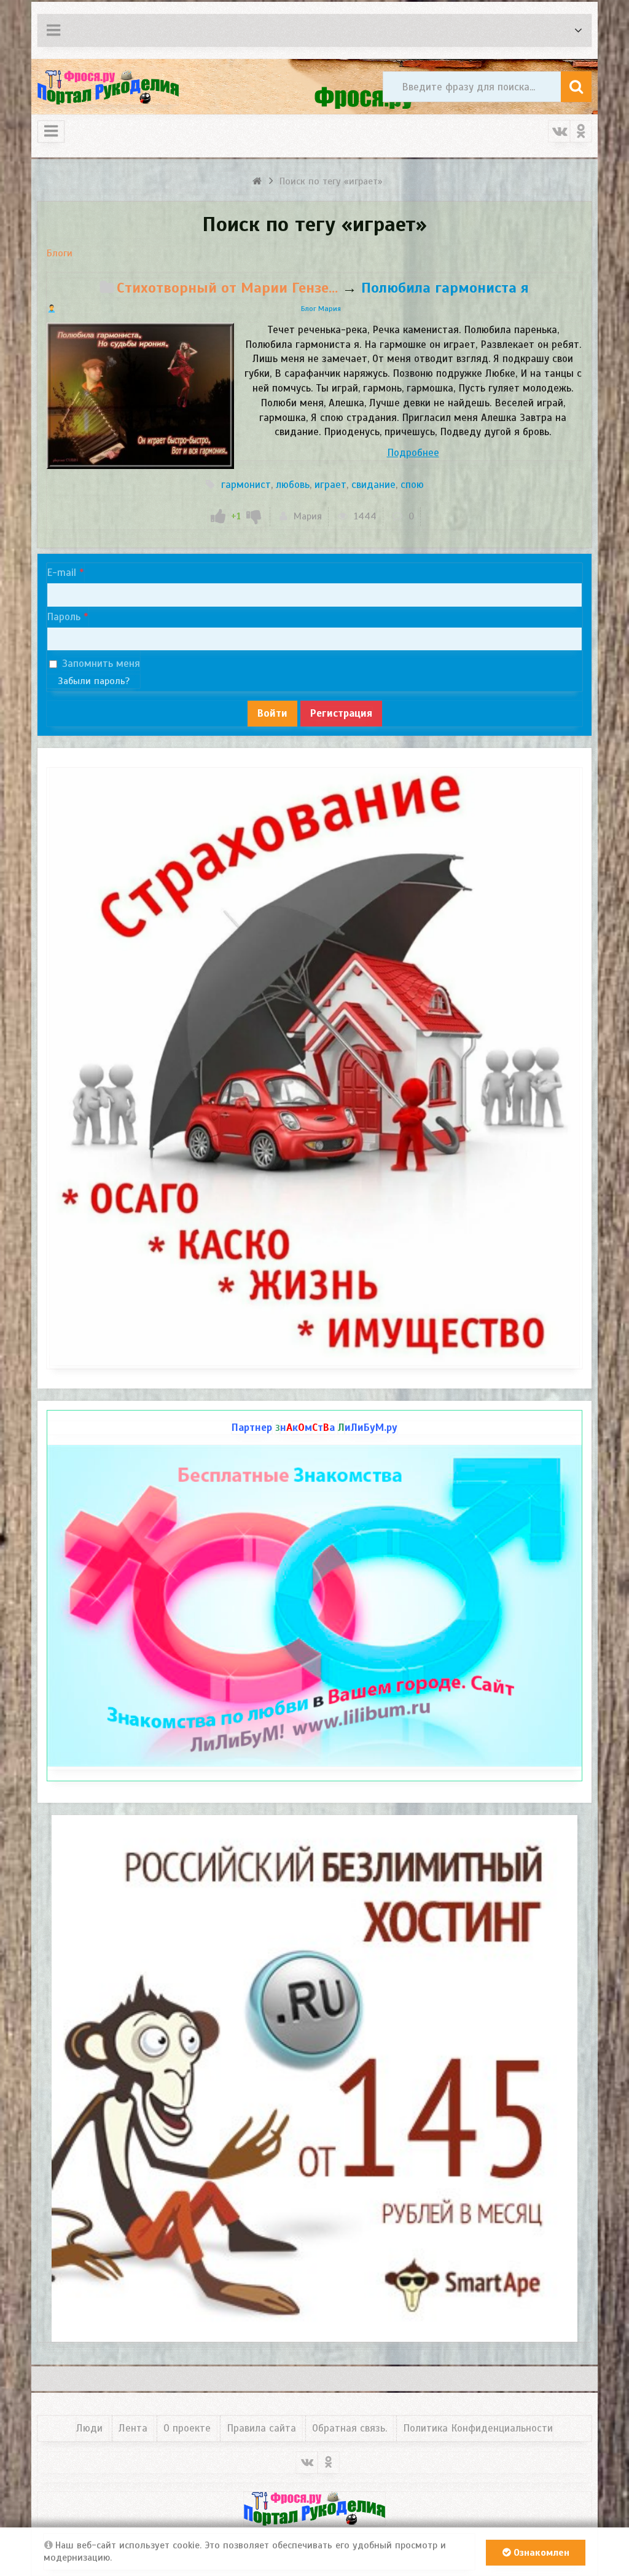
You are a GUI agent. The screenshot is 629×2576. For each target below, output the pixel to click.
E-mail (61, 573)
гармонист (246, 485)
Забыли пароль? (94, 681)
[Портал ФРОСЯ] (108, 87)
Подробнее (413, 453)
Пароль (64, 617)
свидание (373, 485)
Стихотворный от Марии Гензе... (227, 288)
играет (330, 485)
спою (412, 485)
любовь (293, 485)
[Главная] (259, 181)
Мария (308, 516)
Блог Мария (321, 309)
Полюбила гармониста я (445, 288)
